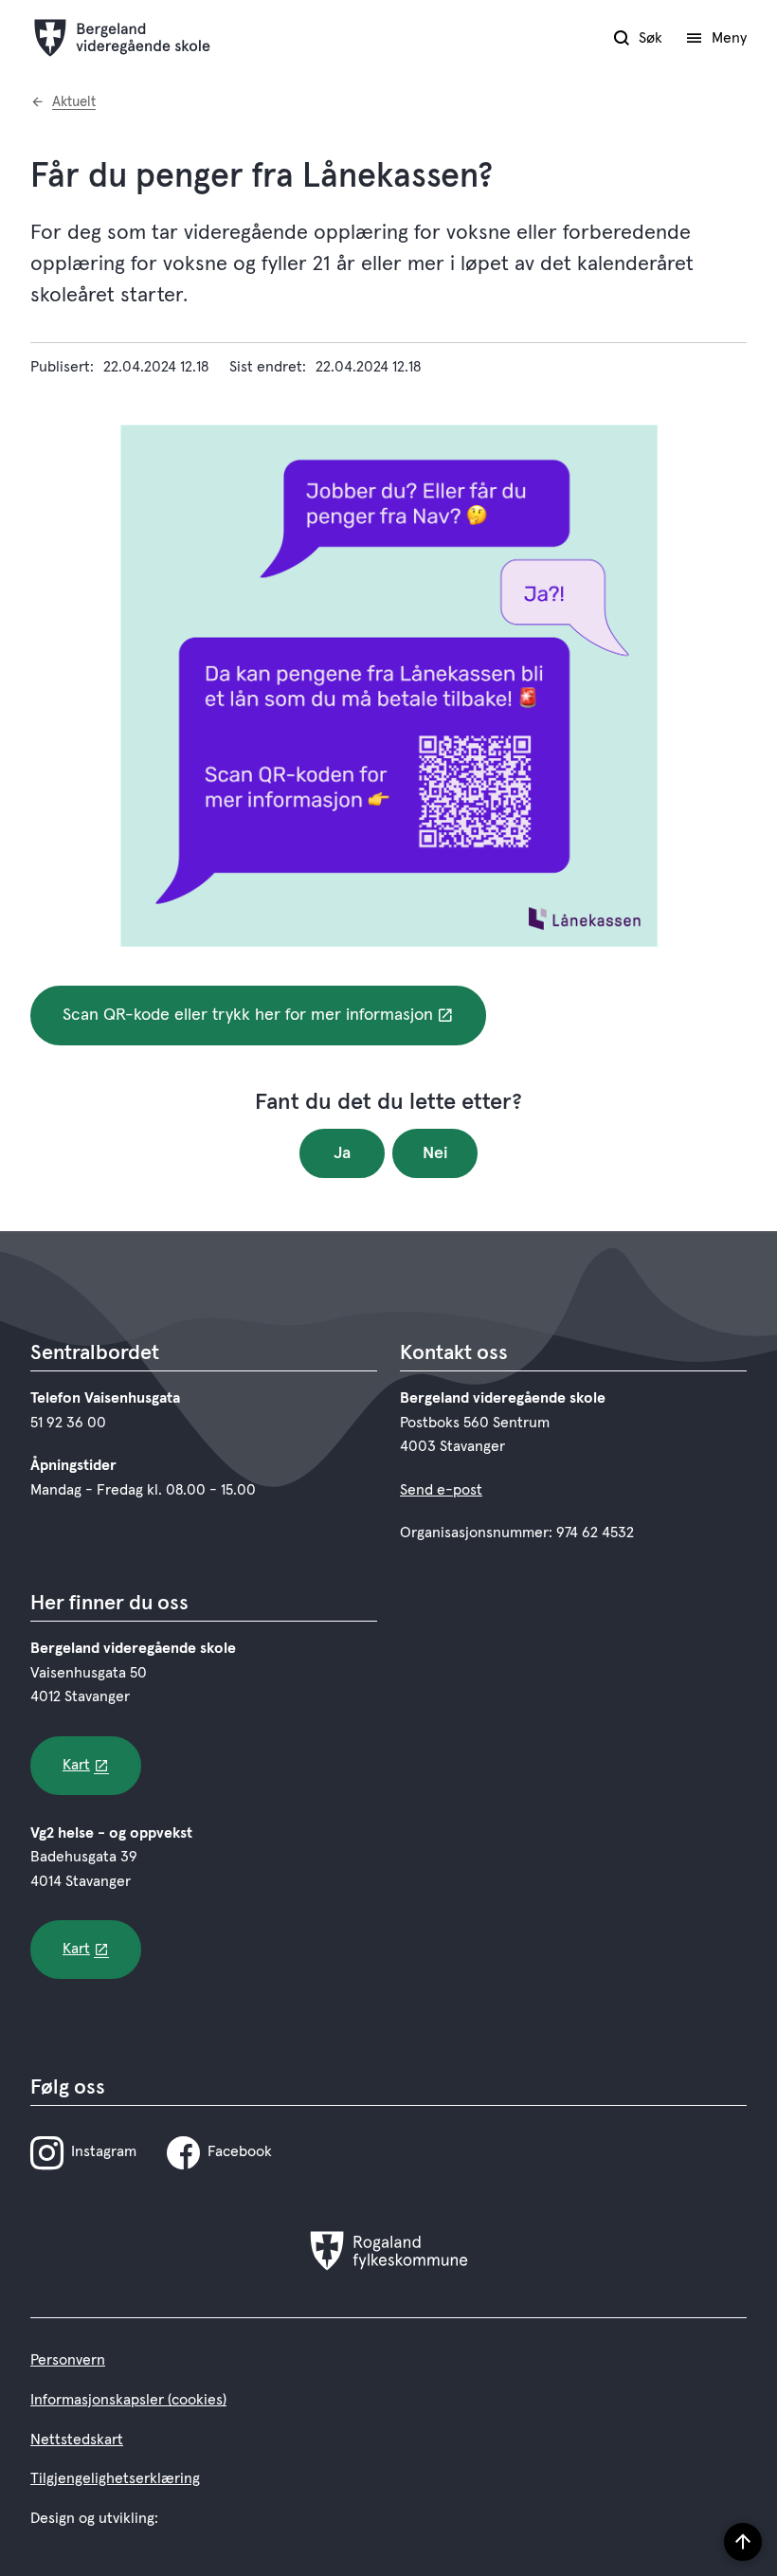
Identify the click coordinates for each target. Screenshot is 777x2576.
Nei (435, 1153)
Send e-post (441, 1490)
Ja (342, 1153)
